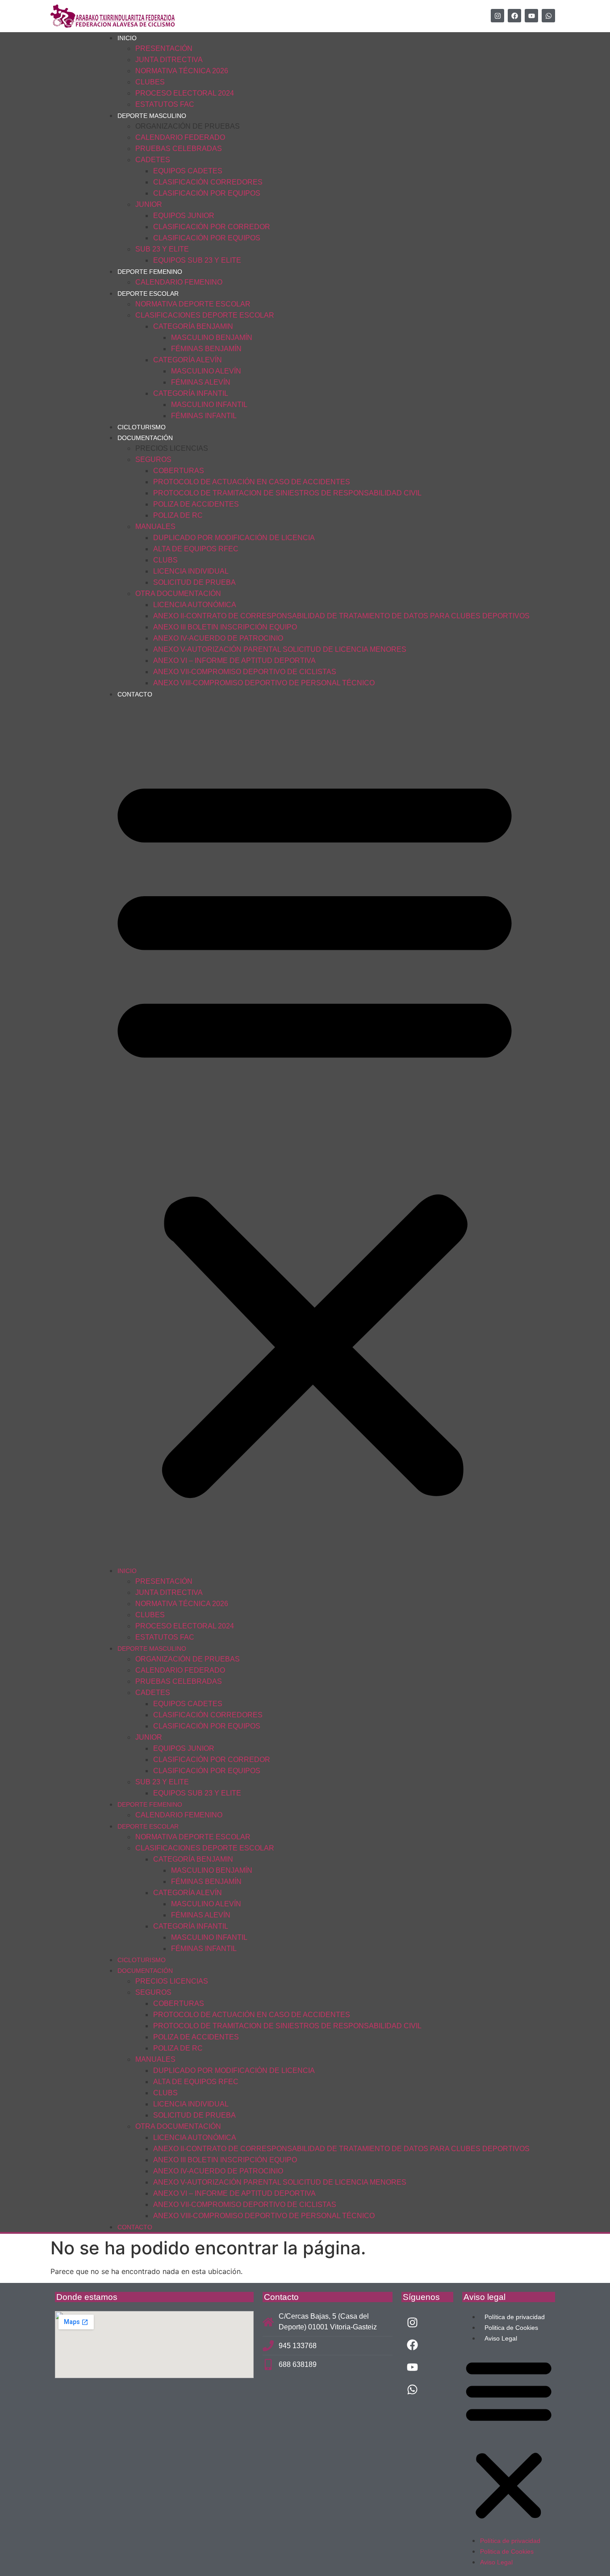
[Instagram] (497, 16)
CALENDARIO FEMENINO (179, 282)
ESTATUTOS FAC (165, 104)
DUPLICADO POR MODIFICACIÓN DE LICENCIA (234, 538)
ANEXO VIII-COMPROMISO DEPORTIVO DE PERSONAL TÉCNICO (264, 683)
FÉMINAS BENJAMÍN (206, 349)
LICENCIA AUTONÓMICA (195, 605)
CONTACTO (135, 694)
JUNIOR (149, 204)
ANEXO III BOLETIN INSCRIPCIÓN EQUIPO (225, 627)
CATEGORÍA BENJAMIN (193, 326)
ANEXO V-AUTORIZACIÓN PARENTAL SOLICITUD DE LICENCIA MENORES (280, 649)
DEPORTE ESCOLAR (148, 294)
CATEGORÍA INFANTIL (191, 393)
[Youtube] (531, 16)
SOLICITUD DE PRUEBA (194, 582)
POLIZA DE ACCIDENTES (196, 504)
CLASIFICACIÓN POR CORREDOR (212, 227)
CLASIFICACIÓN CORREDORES (208, 182)
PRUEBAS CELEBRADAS (179, 149)
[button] (315, 1132)
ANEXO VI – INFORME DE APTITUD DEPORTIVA (234, 661)
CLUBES (150, 82)
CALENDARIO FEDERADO (180, 137)
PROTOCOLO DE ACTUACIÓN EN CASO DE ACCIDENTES (252, 482)
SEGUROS (153, 459)
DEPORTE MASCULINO (152, 116)
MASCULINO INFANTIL (209, 405)
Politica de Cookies (511, 2328)
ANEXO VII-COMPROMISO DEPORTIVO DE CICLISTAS (245, 672)
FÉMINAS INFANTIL (204, 416)
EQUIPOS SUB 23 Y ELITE (197, 260)
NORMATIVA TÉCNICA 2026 (182, 71)
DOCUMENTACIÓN (145, 438)
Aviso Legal (501, 2338)
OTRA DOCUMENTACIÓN (178, 594)
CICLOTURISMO (142, 427)
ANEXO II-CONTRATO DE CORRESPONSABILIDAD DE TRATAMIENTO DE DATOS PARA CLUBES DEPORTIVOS (341, 616)
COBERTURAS (179, 471)
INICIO (127, 38)
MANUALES (155, 527)
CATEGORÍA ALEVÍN (188, 360)
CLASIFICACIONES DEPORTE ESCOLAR (205, 315)
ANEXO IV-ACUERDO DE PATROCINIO (218, 638)
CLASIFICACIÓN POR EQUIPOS (207, 193)
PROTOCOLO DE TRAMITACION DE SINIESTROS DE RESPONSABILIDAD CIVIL (287, 493)
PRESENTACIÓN (164, 48)
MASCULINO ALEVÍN (206, 371)
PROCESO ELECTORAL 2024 (185, 93)
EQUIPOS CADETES (188, 171)
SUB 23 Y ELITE (162, 249)
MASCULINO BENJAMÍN (212, 338)
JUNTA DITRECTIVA (169, 60)
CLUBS (165, 560)
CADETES (153, 160)
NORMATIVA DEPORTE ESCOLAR (193, 304)
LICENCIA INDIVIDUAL (191, 571)
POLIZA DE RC (178, 515)
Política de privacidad (515, 2317)
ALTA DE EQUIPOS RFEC (196, 549)
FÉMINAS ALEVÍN (201, 382)
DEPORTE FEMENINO (150, 272)
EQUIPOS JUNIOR (184, 216)
